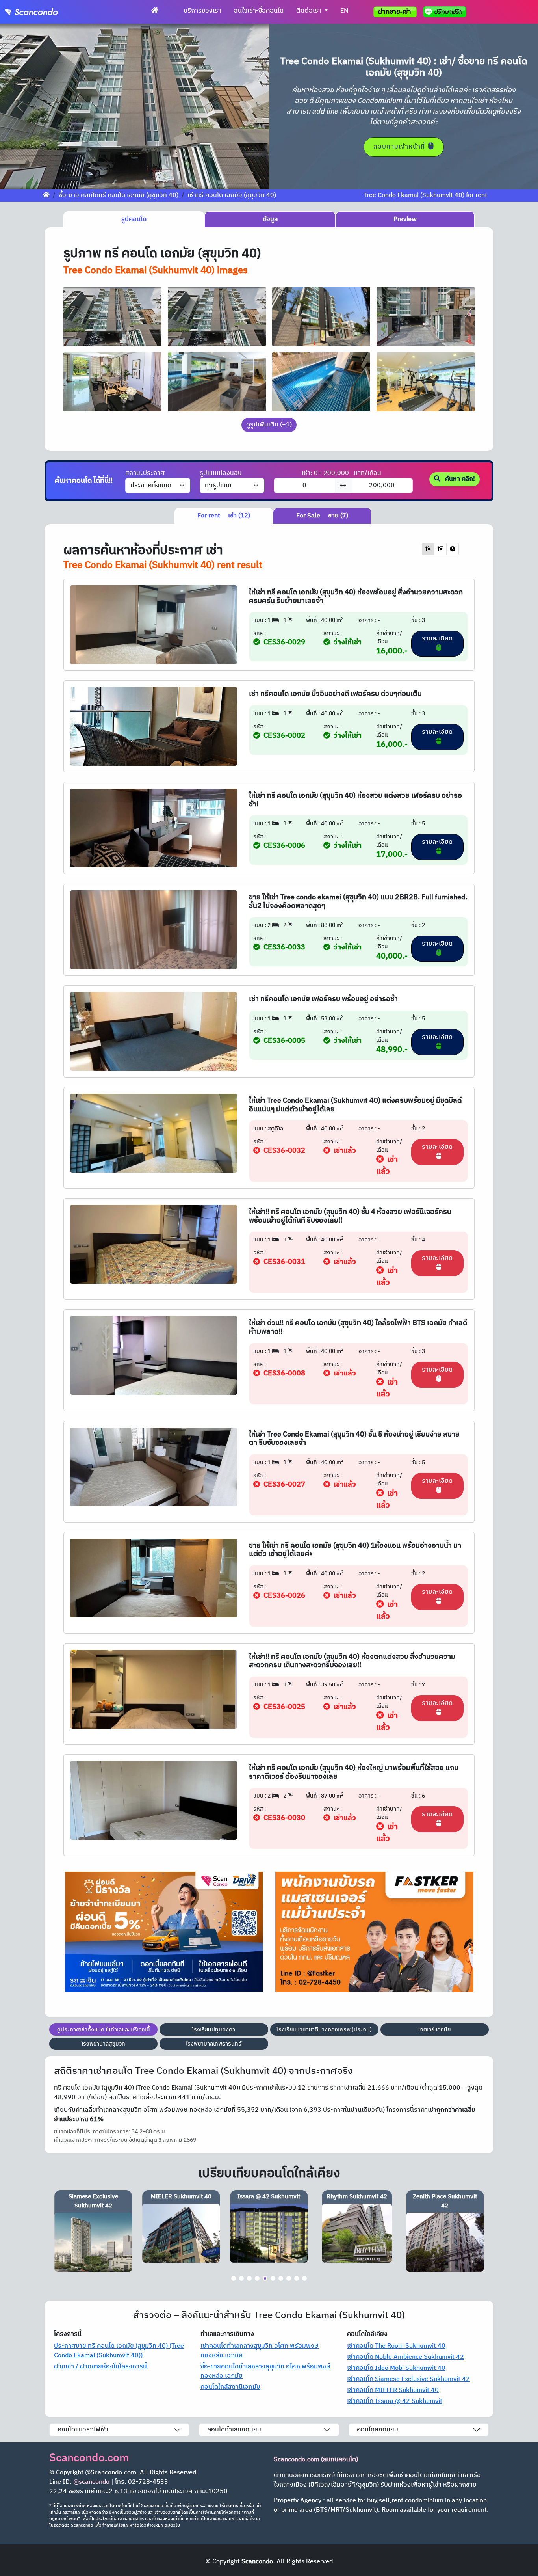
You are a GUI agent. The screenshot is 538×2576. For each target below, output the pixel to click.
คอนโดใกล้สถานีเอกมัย (230, 2387)
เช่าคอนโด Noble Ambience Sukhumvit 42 (405, 2357)
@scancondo (91, 2482)
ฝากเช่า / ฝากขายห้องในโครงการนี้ (100, 2367)
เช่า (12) (224, 516)
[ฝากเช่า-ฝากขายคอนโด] (395, 12)
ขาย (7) (322, 516)
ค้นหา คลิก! (459, 479)
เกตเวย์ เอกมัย (434, 2030)
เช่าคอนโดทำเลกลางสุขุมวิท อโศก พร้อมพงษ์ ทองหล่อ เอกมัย (260, 2351)
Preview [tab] (405, 219)
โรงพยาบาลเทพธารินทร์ (214, 2044)
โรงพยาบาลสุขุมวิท (103, 2044)
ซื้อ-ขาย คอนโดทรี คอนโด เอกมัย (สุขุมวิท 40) (119, 195)
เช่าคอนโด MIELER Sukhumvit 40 (393, 2390)
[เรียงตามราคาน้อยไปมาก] (428, 549)
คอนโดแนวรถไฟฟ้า (83, 2430)
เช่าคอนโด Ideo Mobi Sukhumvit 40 (396, 2368)
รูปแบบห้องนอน (221, 473)
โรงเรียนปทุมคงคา (214, 2030)
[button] (20, 106)
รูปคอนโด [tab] (134, 219)
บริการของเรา (202, 11)
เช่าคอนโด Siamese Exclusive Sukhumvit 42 (408, 2379)
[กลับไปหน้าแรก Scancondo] (46, 195)
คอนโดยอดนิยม (378, 2430)
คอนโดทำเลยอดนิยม (234, 2430)
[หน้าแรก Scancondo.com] (155, 11)
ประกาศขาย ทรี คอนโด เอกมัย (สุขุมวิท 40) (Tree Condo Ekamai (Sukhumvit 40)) (119, 2351)
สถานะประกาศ (145, 473)
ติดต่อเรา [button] (310, 11)
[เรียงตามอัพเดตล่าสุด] (453, 549)
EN (344, 11)
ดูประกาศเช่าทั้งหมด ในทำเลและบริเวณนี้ (104, 2030)
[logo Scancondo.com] (46, 12)
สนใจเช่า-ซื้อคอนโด (259, 11)
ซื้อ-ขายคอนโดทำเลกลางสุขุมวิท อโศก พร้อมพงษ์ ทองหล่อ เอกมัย (265, 2371)
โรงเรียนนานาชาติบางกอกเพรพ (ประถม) (324, 2030)
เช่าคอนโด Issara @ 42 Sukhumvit (395, 2401)
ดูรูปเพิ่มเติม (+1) (269, 425)
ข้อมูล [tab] (270, 219)
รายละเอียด (437, 639)
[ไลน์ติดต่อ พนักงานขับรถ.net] (446, 12)
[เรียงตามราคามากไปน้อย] (440, 549)
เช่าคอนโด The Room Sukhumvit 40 (396, 2346)
